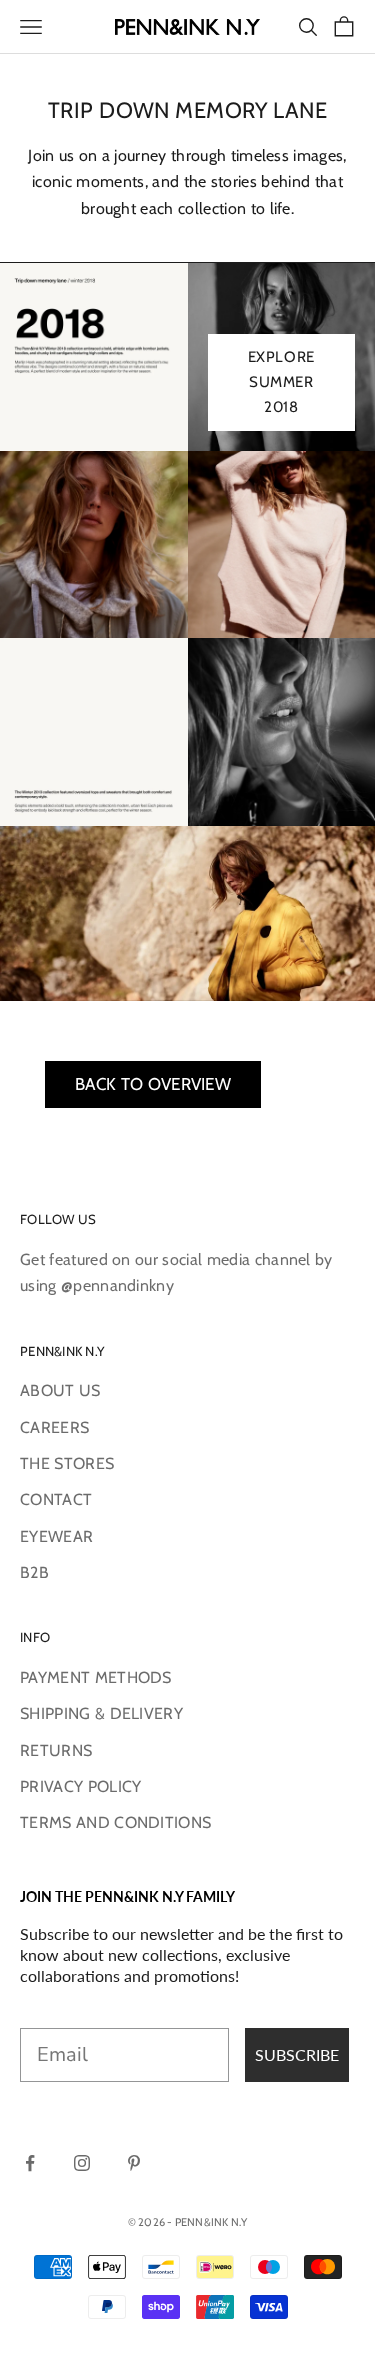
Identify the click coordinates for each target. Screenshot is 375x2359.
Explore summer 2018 (281, 382)
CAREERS (54, 1427)
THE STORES (67, 1463)
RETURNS (56, 1750)
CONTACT (56, 1499)
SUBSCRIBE (297, 2054)
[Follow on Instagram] (82, 2163)
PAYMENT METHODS (96, 1677)
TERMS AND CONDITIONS (115, 1822)
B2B (34, 1572)
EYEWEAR (56, 1536)
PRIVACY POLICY (80, 1786)
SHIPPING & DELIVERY (101, 1713)
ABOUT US (60, 1390)
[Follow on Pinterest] (134, 2163)
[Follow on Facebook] (30, 2163)
